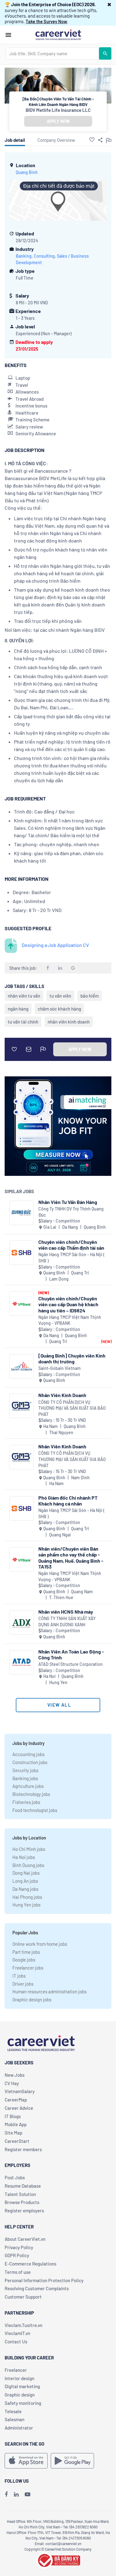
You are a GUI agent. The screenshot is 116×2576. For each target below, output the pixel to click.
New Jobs (15, 2075)
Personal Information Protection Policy (44, 2280)
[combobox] (52, 53)
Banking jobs (25, 1778)
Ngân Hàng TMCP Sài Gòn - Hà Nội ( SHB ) (71, 1258)
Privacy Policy (19, 2247)
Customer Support (23, 2297)
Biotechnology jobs (31, 1794)
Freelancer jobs (28, 1968)
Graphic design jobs (32, 2000)
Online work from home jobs (40, 1944)
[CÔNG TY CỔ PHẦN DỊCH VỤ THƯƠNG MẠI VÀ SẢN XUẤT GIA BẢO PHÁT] (21, 1406)
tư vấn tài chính (23, 1022)
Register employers (24, 2211)
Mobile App (16, 2124)
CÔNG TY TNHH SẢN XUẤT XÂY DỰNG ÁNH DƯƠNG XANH (67, 1622)
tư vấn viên (60, 996)
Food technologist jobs (35, 1810)
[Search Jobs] (105, 53)
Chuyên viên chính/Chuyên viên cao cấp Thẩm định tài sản (71, 1245)
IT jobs (19, 1976)
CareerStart (17, 2141)
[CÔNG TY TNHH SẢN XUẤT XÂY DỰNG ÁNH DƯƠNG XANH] (21, 1622)
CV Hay (12, 2083)
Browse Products (22, 2202)
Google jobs (24, 1960)
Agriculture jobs (28, 1786)
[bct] (58, 2559)
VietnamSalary (20, 2091)
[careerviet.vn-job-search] (26, 2461)
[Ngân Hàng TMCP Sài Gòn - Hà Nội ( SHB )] (21, 1253)
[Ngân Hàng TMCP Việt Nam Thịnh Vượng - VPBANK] (21, 1304)
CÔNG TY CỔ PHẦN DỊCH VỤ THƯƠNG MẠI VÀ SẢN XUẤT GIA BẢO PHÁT (72, 1408)
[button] (109, 4)
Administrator (19, 2428)
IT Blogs (13, 2116)
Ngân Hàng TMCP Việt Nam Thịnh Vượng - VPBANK (70, 1320)
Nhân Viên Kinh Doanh (62, 1395)
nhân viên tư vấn (24, 996)
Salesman (15, 2419)
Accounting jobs (28, 1754)
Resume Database (23, 2186)
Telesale (13, 2411)
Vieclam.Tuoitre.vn (24, 2325)
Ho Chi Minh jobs (29, 1849)
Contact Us (16, 2342)
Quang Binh (27, 172)
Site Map (13, 2133)
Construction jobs (30, 1762)
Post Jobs (15, 2177)
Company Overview (56, 140)
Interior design (19, 2378)
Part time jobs (26, 1952)
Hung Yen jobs (26, 1905)
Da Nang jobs (25, 1889)
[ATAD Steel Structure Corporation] (21, 1662)
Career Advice (19, 2108)
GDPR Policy (17, 2255)
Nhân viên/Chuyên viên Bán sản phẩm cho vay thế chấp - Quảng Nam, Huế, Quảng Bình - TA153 (71, 1558)
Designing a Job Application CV (55, 945)
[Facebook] (6, 2494)
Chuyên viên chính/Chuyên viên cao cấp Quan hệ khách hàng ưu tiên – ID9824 (68, 1304)
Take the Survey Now (46, 21)
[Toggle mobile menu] (8, 35)
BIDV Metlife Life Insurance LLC (58, 110)
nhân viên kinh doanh (69, 1022)
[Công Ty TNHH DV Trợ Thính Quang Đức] (21, 1213)
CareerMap (16, 2100)
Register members (23, 2149)
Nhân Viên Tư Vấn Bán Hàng (68, 1202)
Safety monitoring (23, 2403)
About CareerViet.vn (25, 2239)
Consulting (44, 256)
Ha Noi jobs (24, 1857)
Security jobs (25, 1770)
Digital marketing (22, 2386)
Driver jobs (23, 1984)
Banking (24, 256)
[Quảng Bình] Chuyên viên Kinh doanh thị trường (72, 1358)
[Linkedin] (16, 2494)
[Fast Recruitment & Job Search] (58, 34)
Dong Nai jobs (26, 1873)
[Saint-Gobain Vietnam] (21, 1366)
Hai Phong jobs (27, 1897)
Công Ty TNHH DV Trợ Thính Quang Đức (71, 1212)
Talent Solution (20, 2194)
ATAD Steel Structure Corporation (71, 1664)
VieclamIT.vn (17, 2333)
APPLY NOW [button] (58, 121)
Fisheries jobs (26, 1802)
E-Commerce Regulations (30, 2264)
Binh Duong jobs (28, 1865)
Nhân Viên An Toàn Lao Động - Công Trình (71, 1654)
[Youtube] (28, 2494)
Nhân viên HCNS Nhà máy (66, 1612)
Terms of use (18, 2272)
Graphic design (20, 2395)
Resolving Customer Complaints (37, 2288)
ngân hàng (18, 1009)
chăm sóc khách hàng (59, 1009)
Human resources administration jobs (49, 1991)
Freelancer (16, 2370)
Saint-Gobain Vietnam (60, 1368)
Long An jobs (25, 1881)
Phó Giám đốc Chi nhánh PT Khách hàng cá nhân (68, 1501)
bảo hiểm (90, 996)
